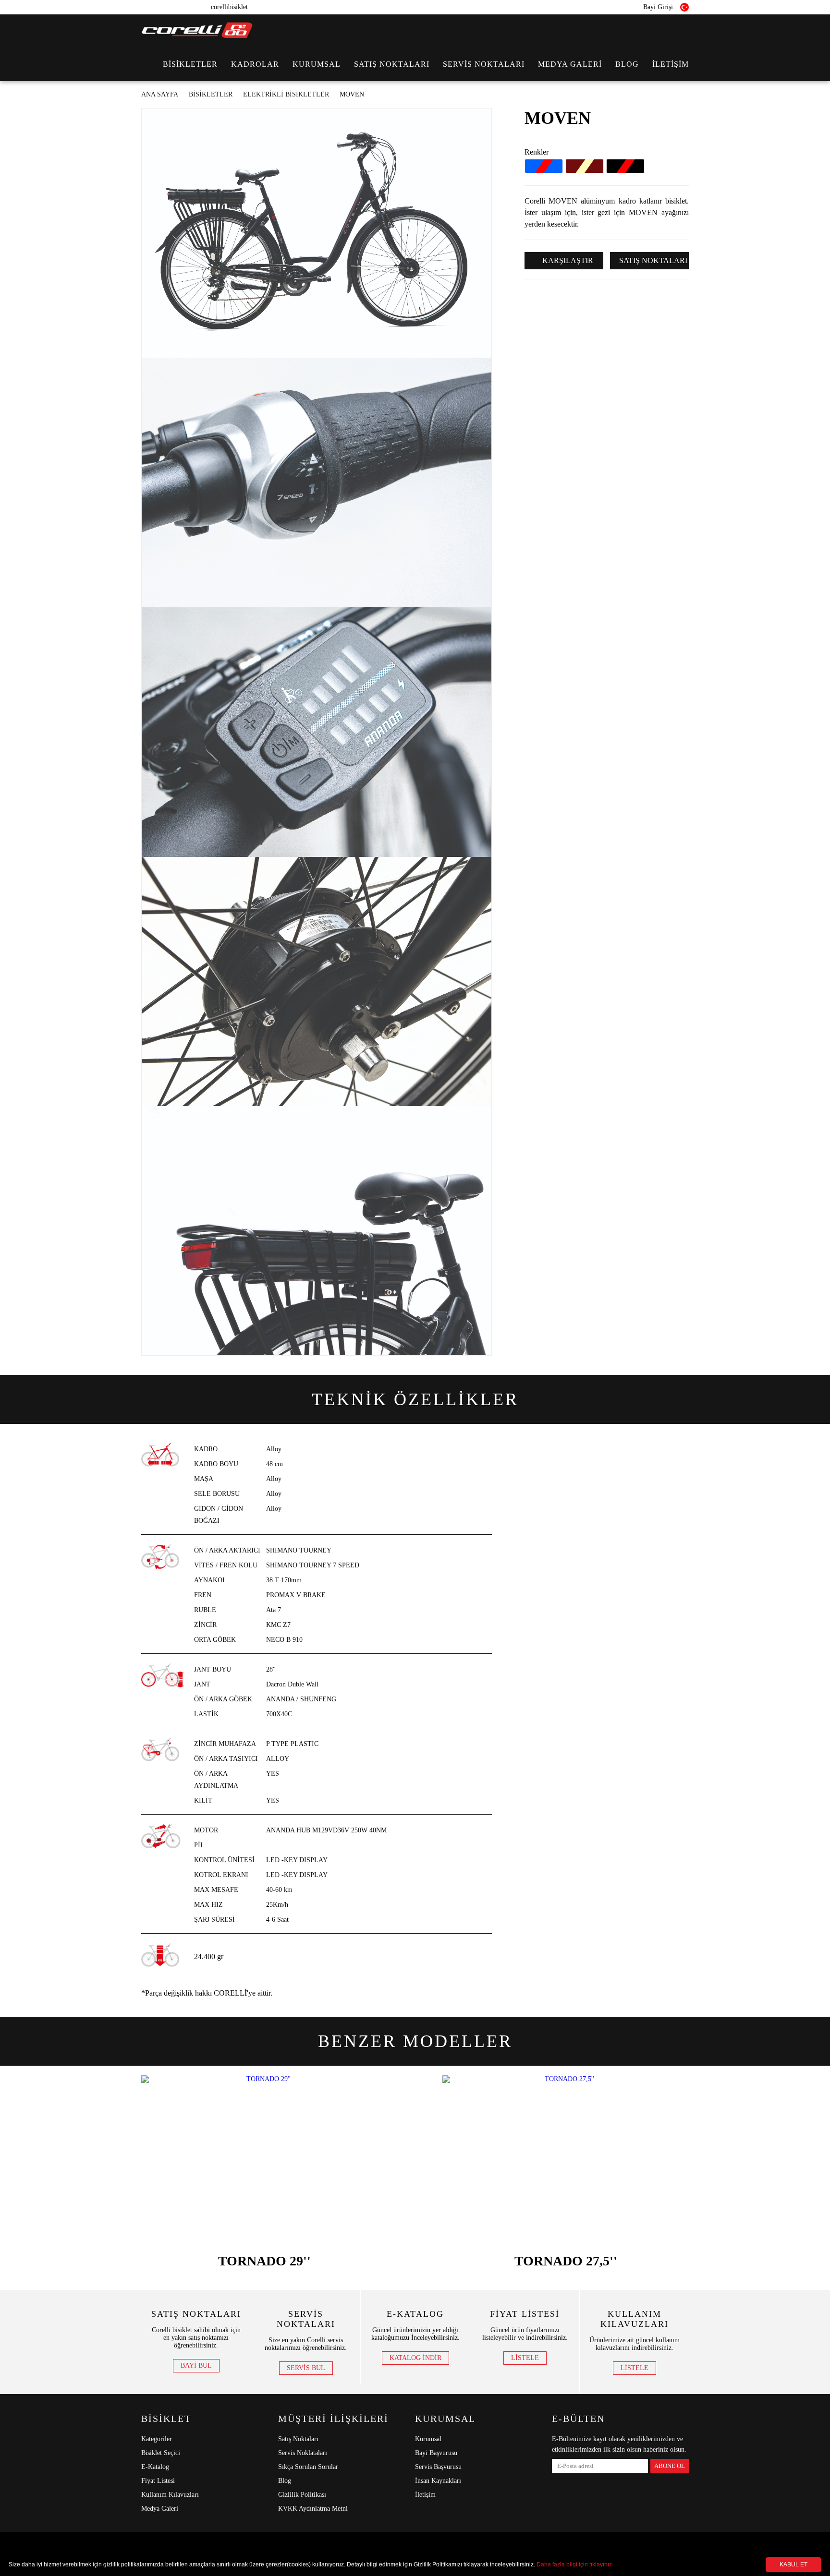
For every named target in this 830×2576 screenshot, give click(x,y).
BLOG (627, 64)
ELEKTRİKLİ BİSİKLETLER (286, 94)
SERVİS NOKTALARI (484, 64)
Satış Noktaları (298, 2439)
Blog (285, 2481)
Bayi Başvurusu (436, 2453)
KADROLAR (255, 64)
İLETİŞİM (671, 64)
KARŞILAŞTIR (567, 260)
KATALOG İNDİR (415, 2358)
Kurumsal (428, 2439)
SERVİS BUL (306, 2368)
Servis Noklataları (303, 2453)
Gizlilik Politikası (302, 2495)
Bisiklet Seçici (161, 2453)
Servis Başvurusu (438, 2467)
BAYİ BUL (196, 2365)
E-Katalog (155, 2467)
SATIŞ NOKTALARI (392, 64)
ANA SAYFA (160, 94)
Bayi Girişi (657, 7)
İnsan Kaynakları (438, 2481)
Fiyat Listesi (158, 2481)
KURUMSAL (317, 64)
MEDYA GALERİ (570, 64)
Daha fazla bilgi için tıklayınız (574, 2564)
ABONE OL (670, 2466)
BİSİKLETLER (190, 64)
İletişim (425, 2495)
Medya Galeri (160, 2509)
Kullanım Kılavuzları (170, 2495)
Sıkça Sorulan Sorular (308, 2467)
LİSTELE (525, 2358)
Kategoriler (157, 2439)
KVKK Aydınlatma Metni (313, 2509)
